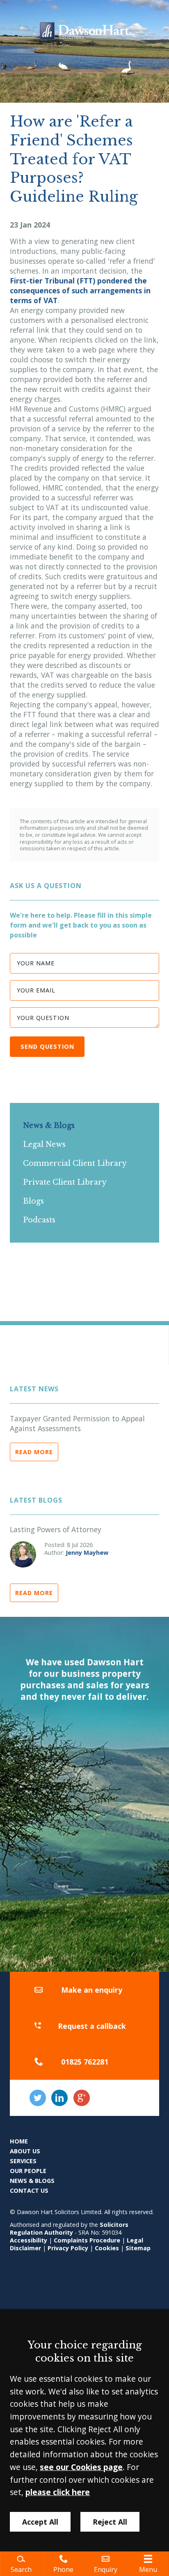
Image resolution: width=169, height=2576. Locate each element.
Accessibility (29, 2240)
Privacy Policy (68, 2248)
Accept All (40, 2522)
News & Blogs (49, 1126)
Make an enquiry (92, 1990)
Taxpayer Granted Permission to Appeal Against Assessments (77, 1423)
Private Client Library (65, 1182)
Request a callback (92, 2026)
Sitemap (138, 2248)
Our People (28, 2171)
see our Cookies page (81, 2467)
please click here (58, 2492)
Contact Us (29, 2190)
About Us (25, 2151)
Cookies (107, 2248)
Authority (59, 2232)
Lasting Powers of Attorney (56, 1529)
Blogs (33, 1201)
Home (19, 2141)
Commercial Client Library (75, 1163)
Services (23, 2161)
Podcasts (39, 1220)
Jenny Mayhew (87, 1553)
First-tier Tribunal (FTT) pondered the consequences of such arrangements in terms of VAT (80, 290)
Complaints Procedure (87, 2240)
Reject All (110, 2522)
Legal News (44, 1144)
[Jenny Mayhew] (23, 1554)
